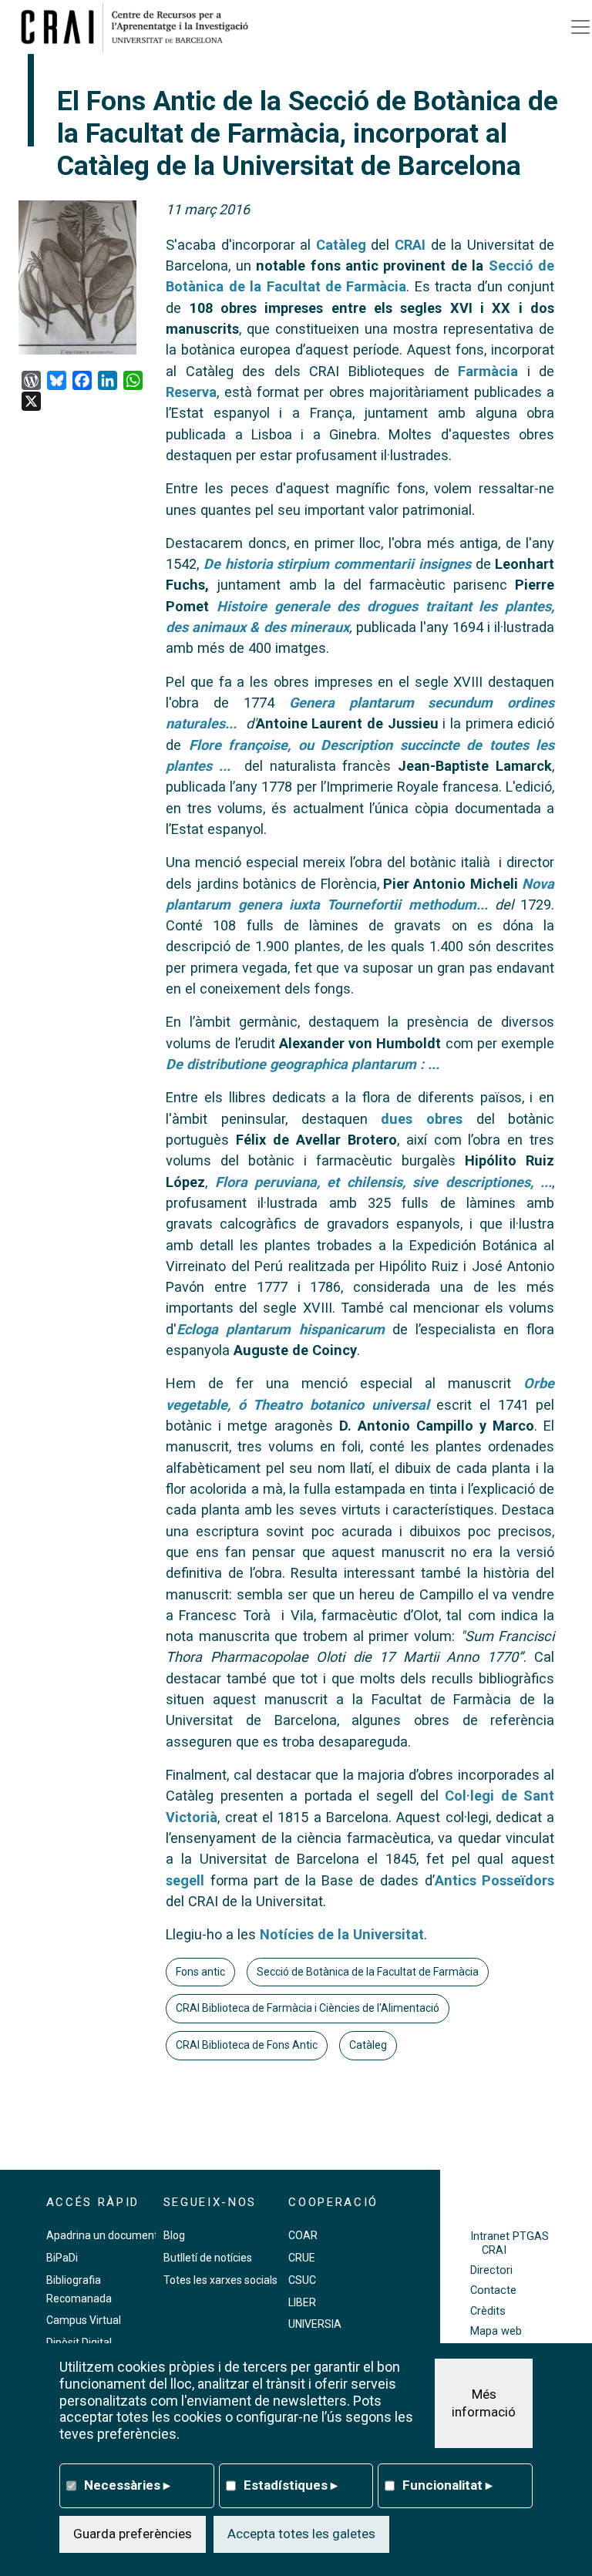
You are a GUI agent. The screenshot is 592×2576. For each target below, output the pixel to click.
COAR (303, 2235)
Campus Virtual (84, 2320)
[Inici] (141, 27)
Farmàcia (484, 371)
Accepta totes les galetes (301, 2534)
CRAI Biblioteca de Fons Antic (247, 2045)
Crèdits (488, 2311)
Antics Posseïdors (494, 1880)
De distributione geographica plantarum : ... (303, 1064)
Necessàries (127, 2485)
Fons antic (200, 1972)
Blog (174, 2235)
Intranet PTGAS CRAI (510, 2243)
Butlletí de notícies (208, 2258)
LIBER (302, 2302)
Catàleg (341, 245)
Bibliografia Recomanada (79, 2289)
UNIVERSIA (315, 2324)
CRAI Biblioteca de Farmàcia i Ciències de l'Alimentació (308, 2008)
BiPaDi (62, 2258)
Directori (491, 2270)
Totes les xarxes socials (220, 2280)
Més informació (484, 2403)
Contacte (493, 2290)
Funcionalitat (447, 2485)
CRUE (302, 2258)
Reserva (191, 392)
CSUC (302, 2280)
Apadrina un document (102, 2235)
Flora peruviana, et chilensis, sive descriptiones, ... (384, 1182)
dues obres (422, 1119)
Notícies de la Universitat (342, 1934)
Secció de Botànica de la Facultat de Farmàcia (368, 1972)
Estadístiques (291, 2485)
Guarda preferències (133, 2534)
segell (185, 1880)
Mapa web (496, 2331)
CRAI (410, 245)
